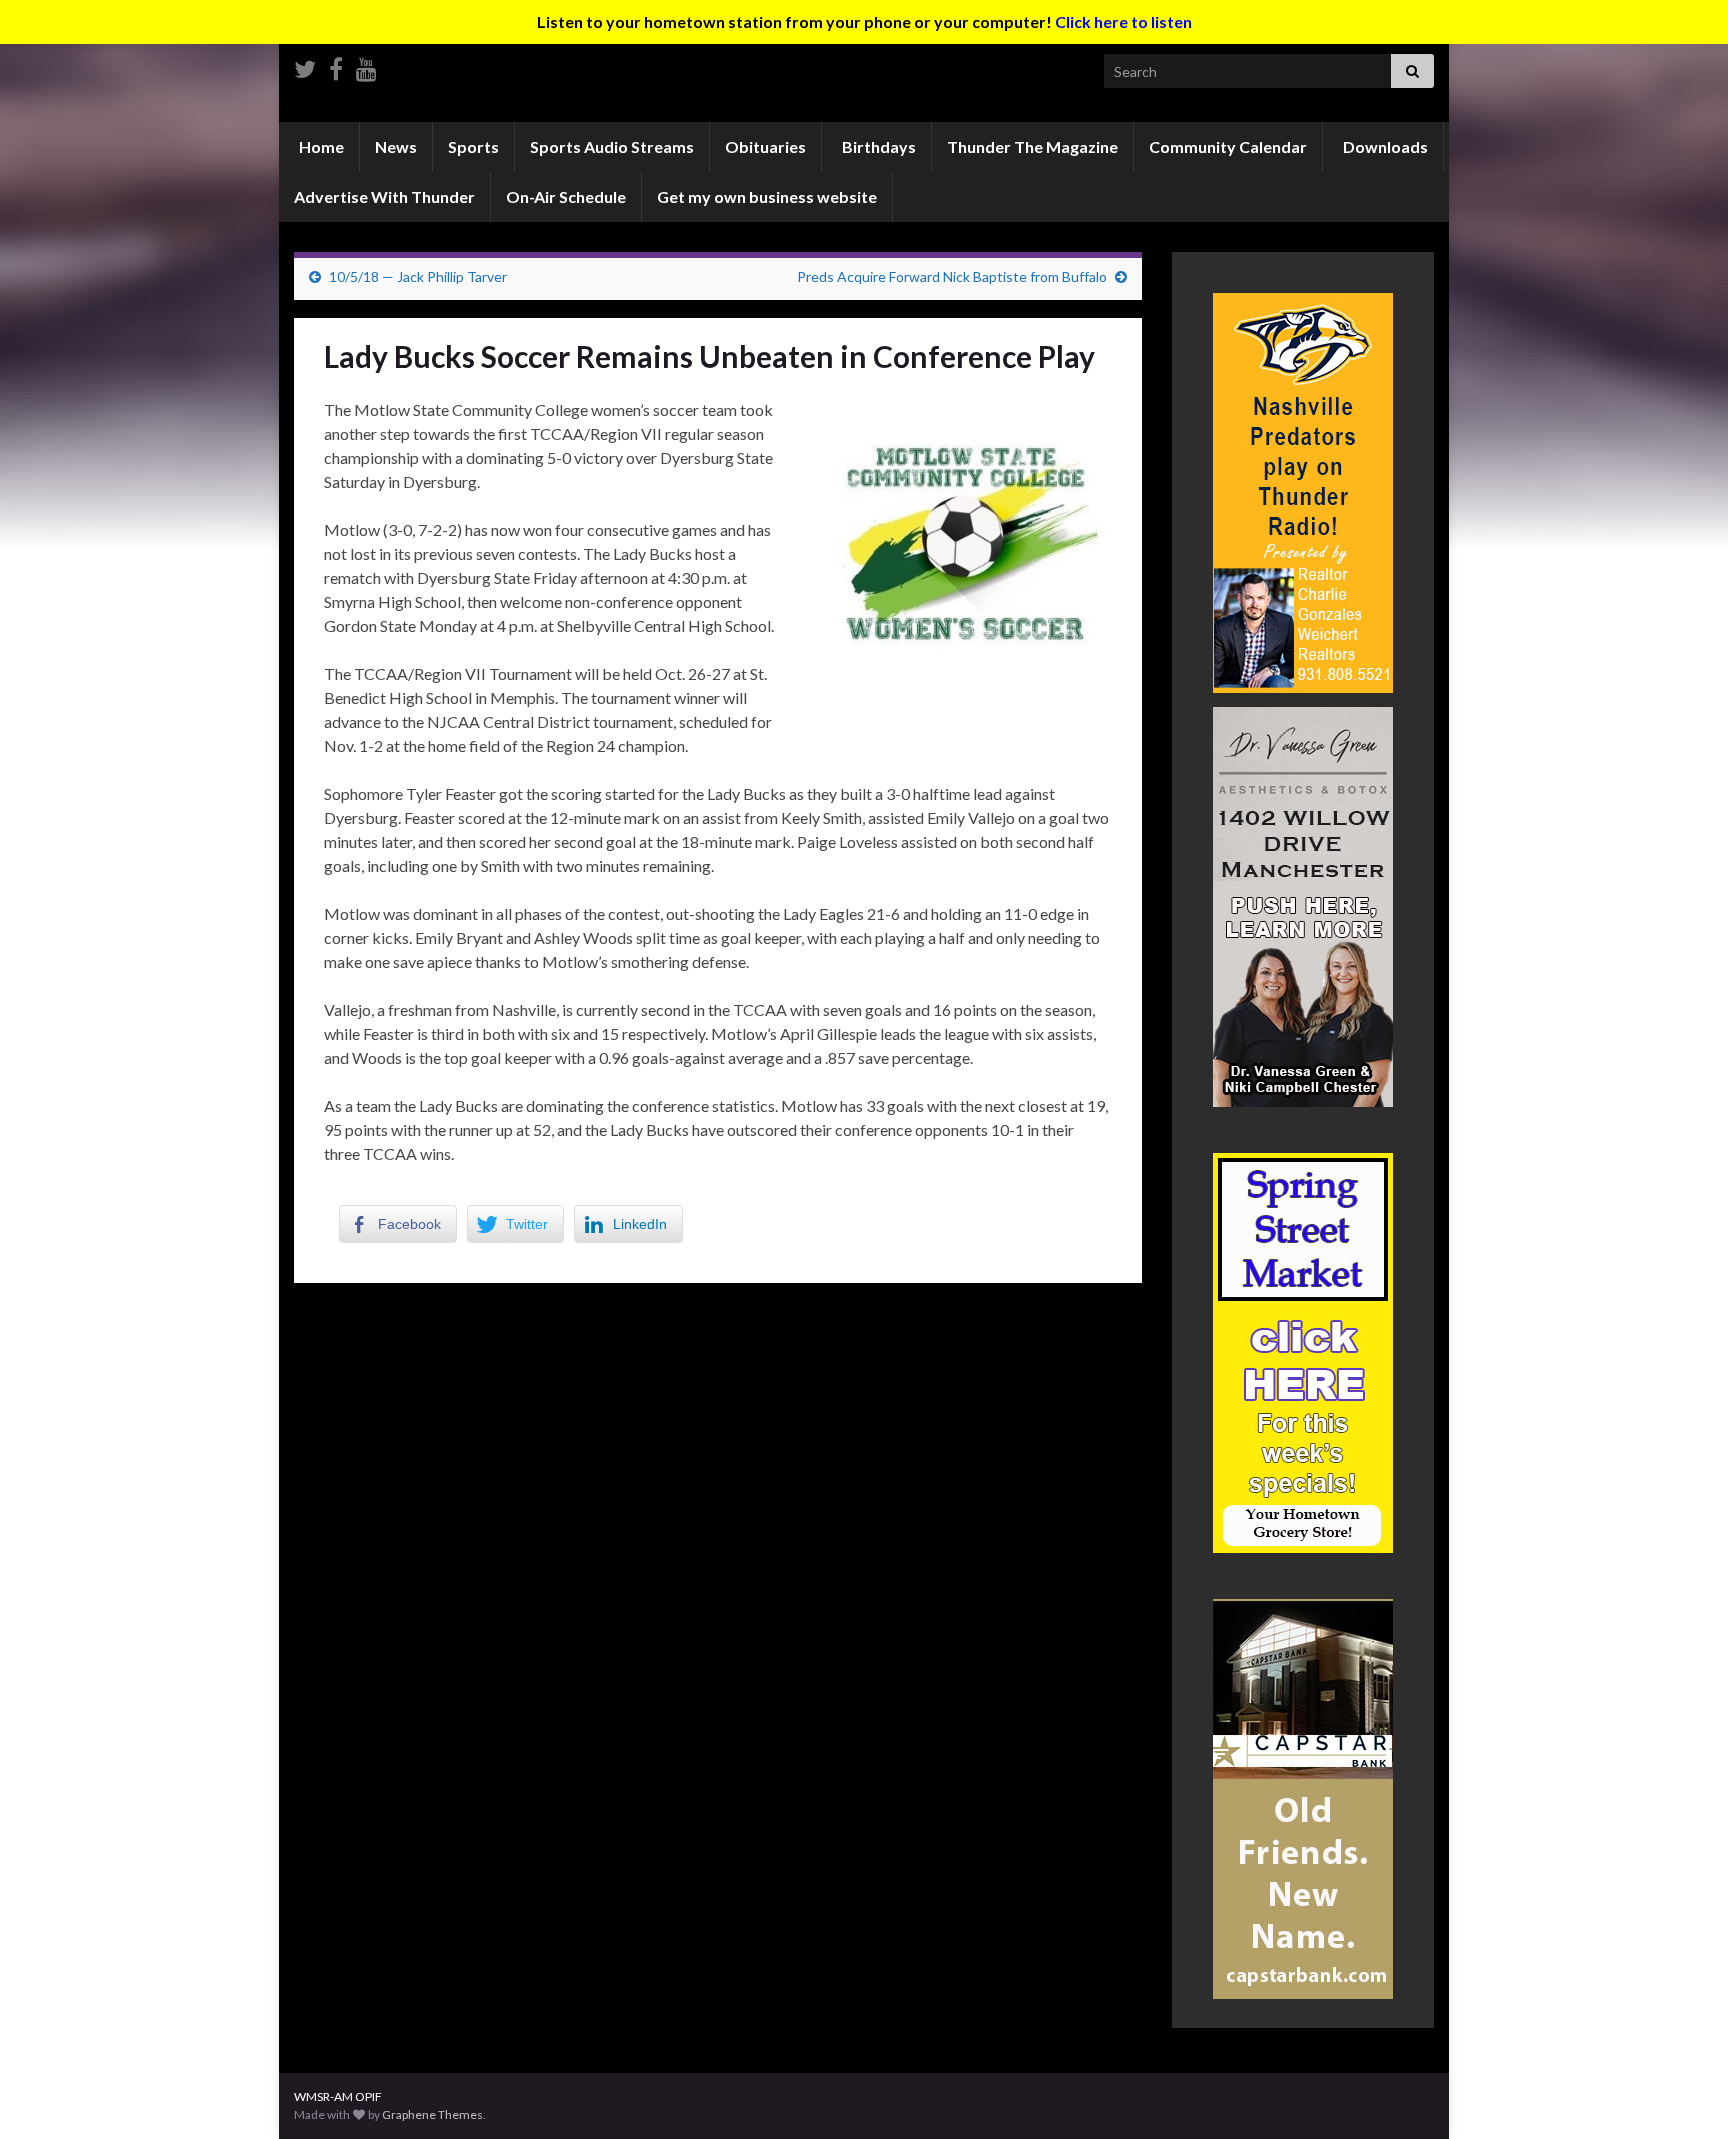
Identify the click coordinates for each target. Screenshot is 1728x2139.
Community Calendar (1228, 146)
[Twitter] (305, 65)
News (396, 146)
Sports (473, 146)
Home (320, 146)
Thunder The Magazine (1032, 146)
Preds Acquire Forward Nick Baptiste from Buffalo (952, 276)
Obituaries (765, 146)
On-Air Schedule (566, 196)
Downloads (1384, 146)
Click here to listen (1123, 21)
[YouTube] (366, 65)
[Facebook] (336, 65)
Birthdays (877, 146)
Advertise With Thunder (384, 196)
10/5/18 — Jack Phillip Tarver (418, 276)
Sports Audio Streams (612, 146)
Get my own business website (767, 196)
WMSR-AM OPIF (338, 2096)
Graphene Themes (432, 2114)
